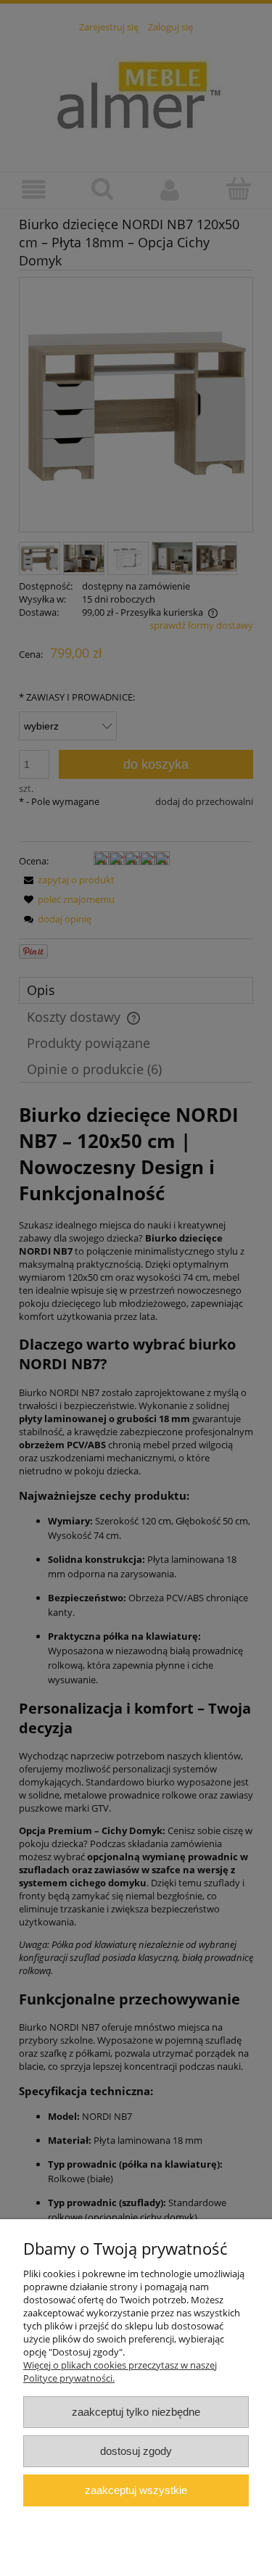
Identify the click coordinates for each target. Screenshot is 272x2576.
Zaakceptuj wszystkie (136, 2490)
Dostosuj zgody (136, 2451)
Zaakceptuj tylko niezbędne (136, 2412)
